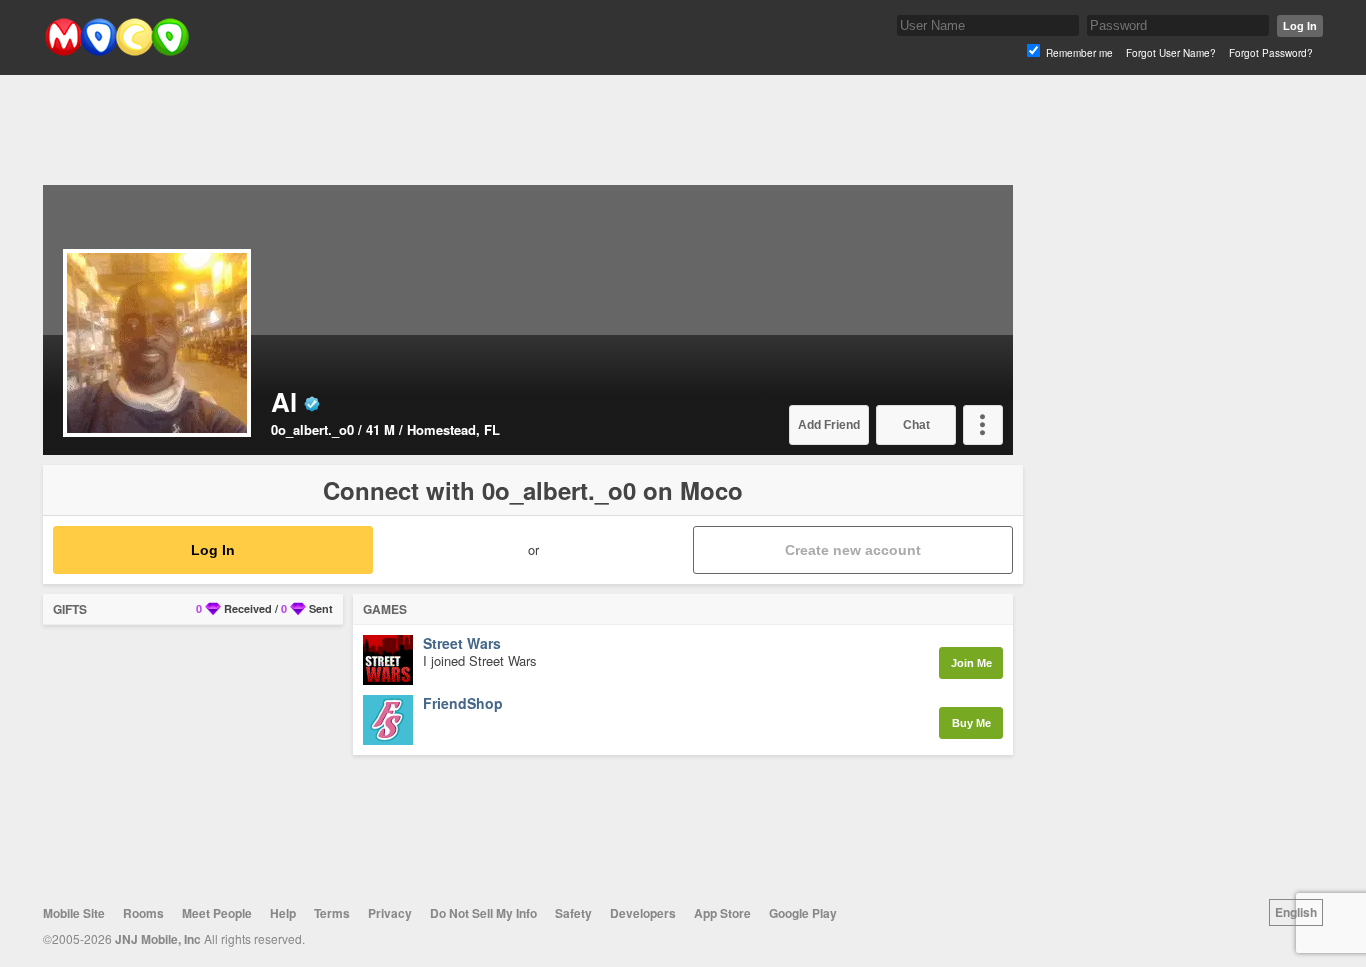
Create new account (853, 550)
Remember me (1079, 53)
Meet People (217, 913)
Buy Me (971, 723)
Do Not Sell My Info (483, 913)
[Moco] (116, 51)
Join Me (971, 663)
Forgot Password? (1271, 53)
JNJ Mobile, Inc (158, 939)
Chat (916, 425)
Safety (573, 913)
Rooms (143, 913)
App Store (722, 913)
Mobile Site (74, 913)
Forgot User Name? (1171, 53)
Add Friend (829, 425)
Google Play (803, 913)
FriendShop (463, 704)
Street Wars (462, 644)
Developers (643, 913)
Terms (332, 913)
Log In (1300, 26)
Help (283, 913)
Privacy (390, 913)
